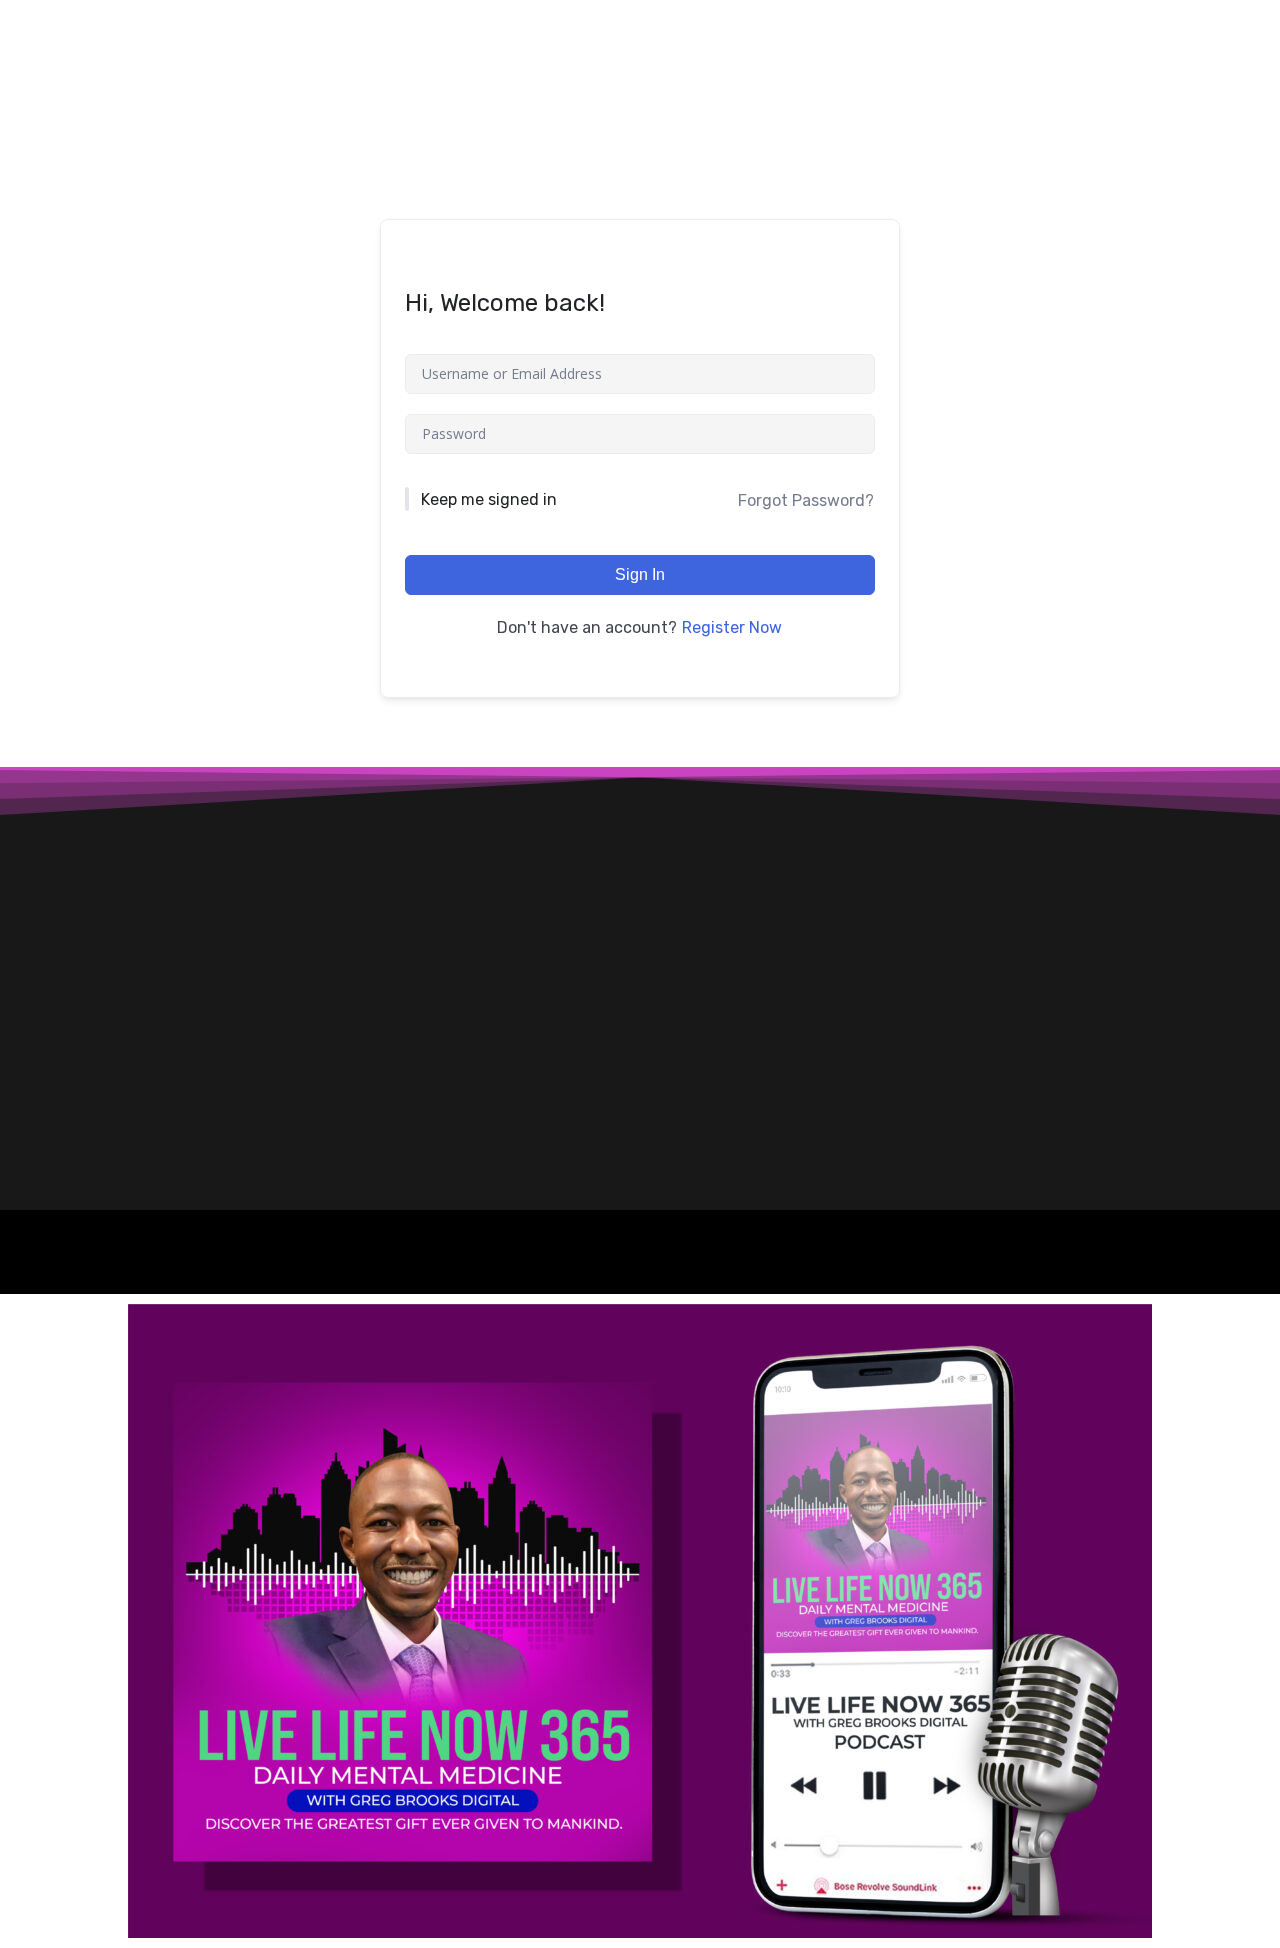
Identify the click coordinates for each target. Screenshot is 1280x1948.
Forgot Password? (806, 500)
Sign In (640, 574)
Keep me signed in (489, 499)
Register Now (732, 627)
